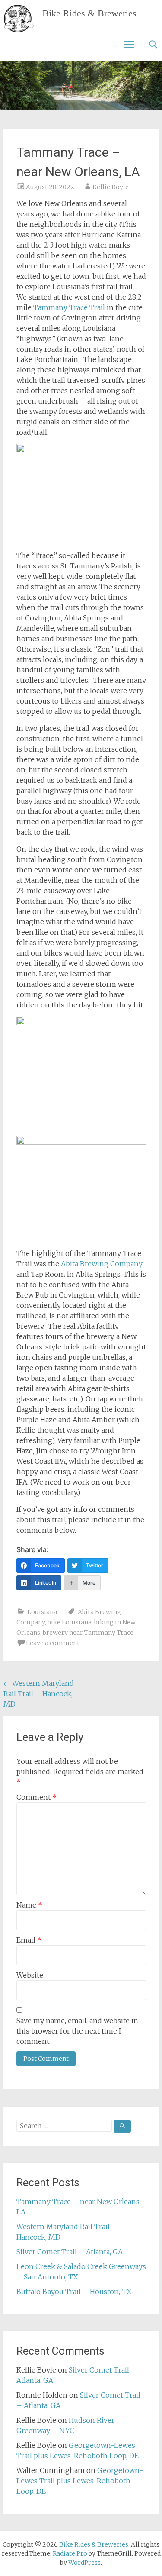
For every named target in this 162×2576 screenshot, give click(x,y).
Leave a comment (53, 1643)
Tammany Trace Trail (69, 307)
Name (29, 1905)
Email (29, 1940)
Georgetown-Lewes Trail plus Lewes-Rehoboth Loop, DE (80, 2481)
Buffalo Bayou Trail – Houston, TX (74, 2292)
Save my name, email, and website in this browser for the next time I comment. (77, 2031)
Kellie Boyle (111, 187)
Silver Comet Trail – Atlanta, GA (70, 2252)
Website (30, 1975)
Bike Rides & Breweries (89, 13)
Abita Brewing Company (102, 1264)
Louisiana (42, 1612)
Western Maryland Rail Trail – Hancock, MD (39, 1694)
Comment (37, 1797)
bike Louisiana (70, 1622)
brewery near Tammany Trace (88, 1633)
